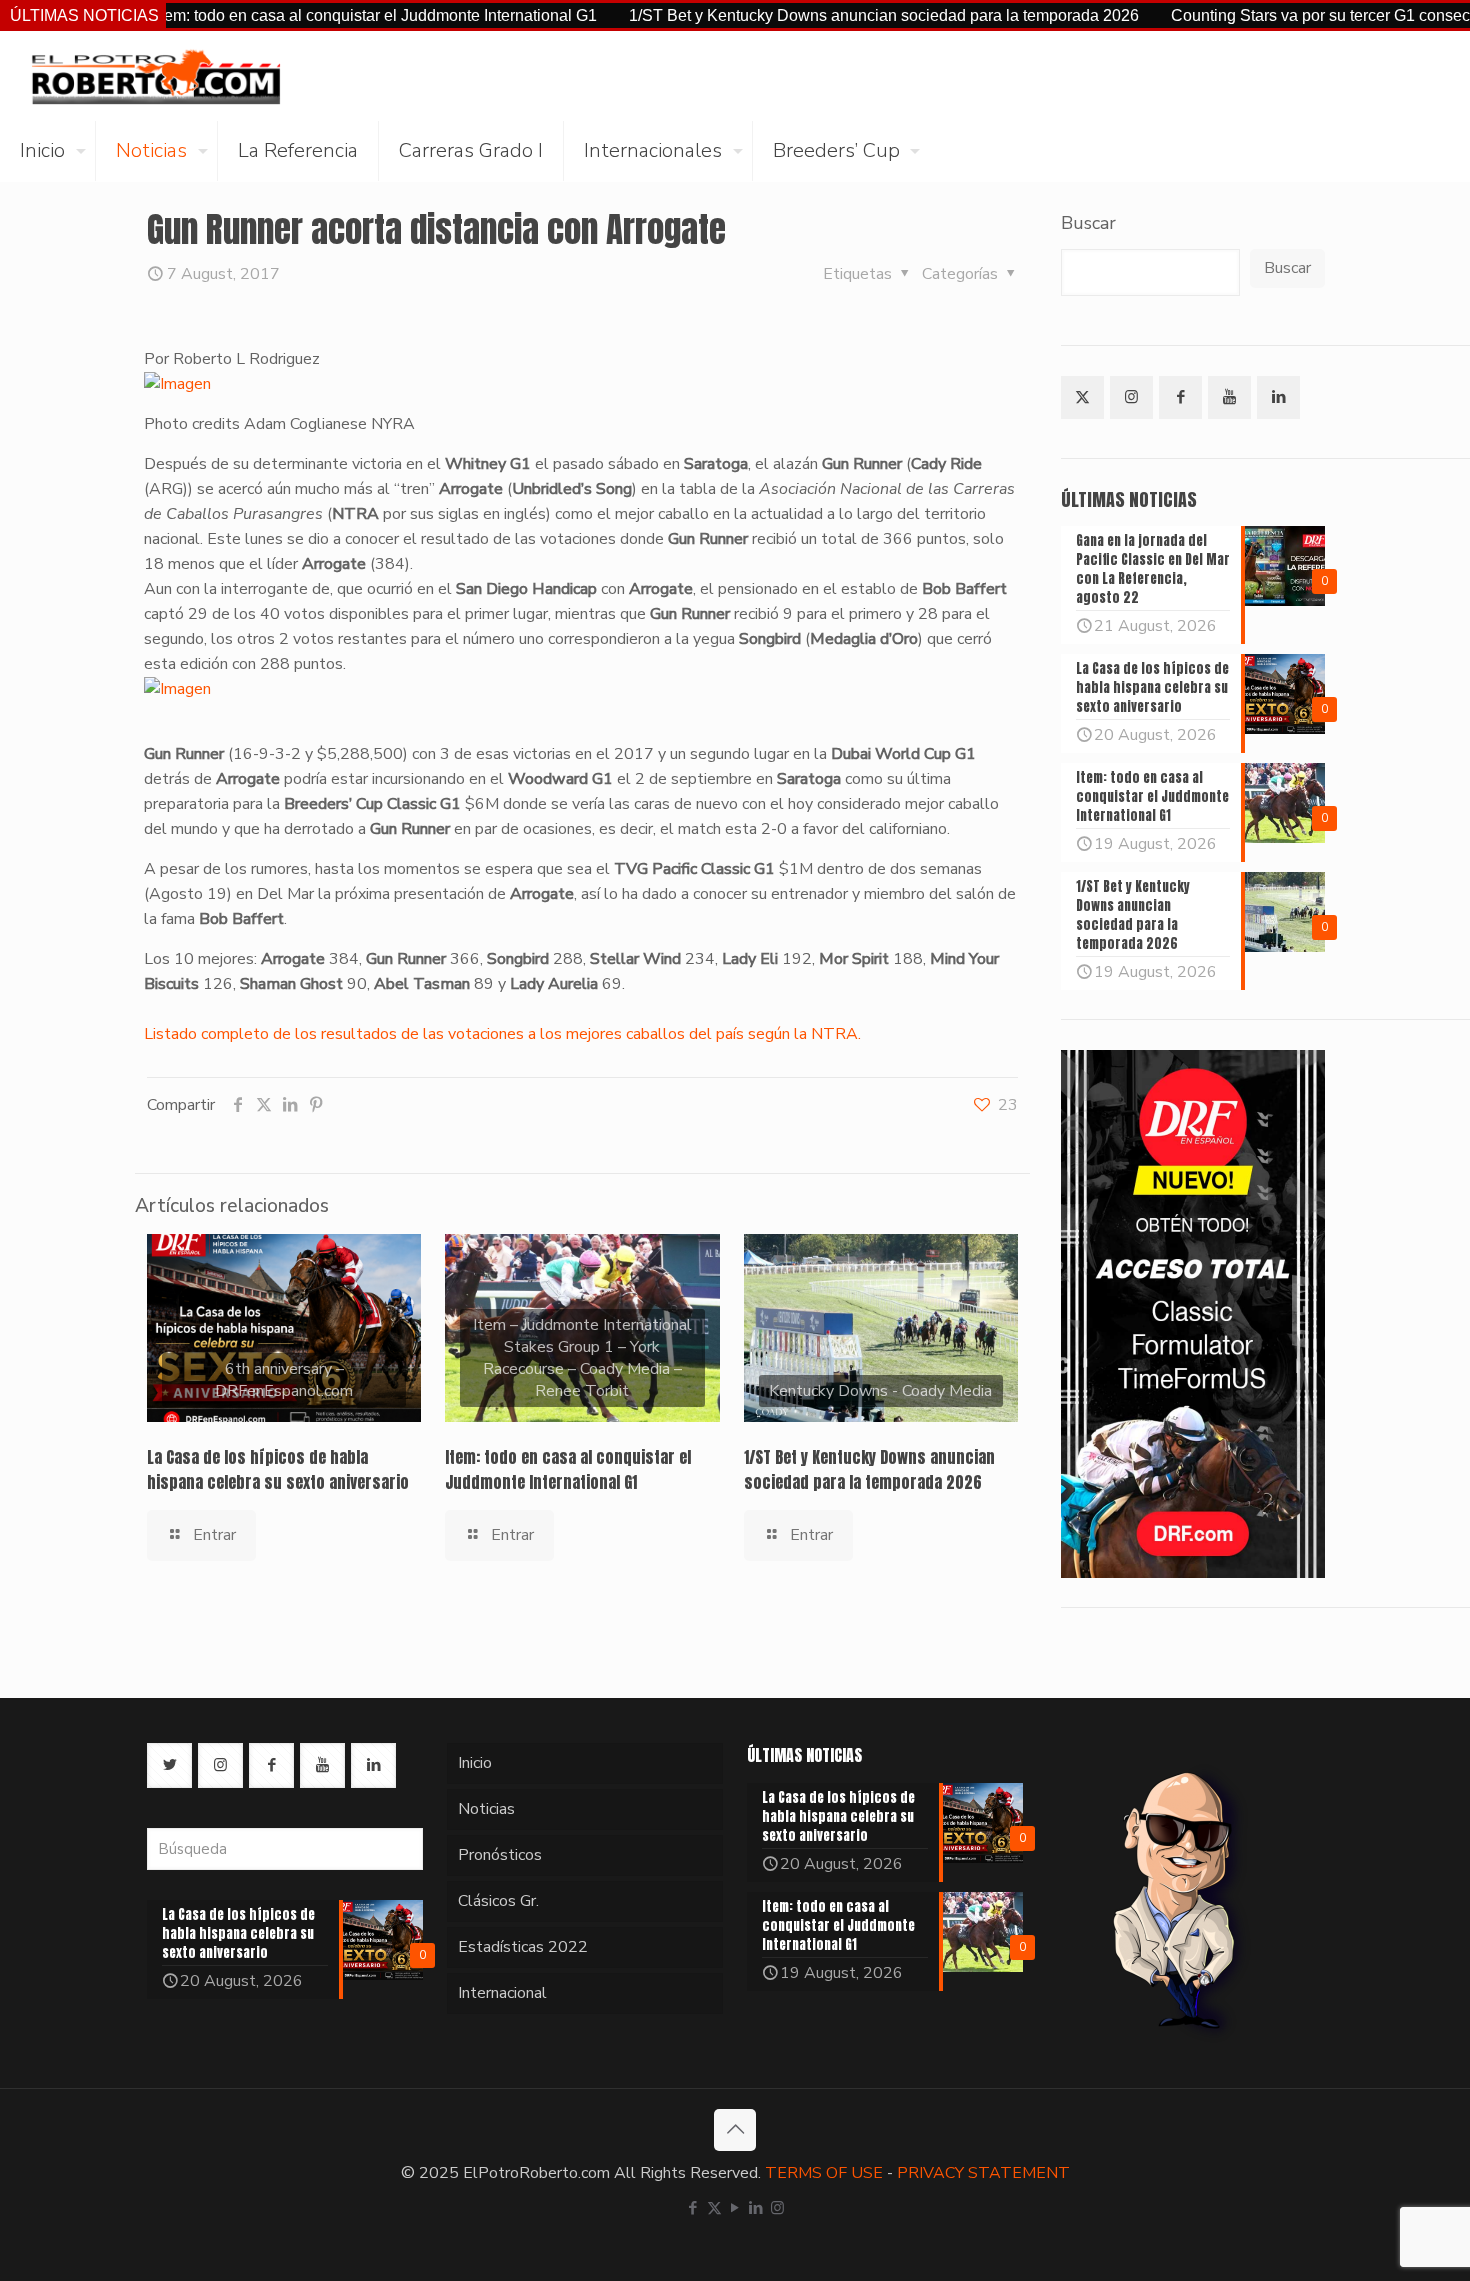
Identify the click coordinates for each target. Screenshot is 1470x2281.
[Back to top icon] (735, 2130)
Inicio (475, 1763)
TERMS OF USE (824, 2173)
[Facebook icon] (693, 2208)
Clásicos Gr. (498, 1901)
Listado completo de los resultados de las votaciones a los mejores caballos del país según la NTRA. (502, 1034)
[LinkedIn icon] (756, 2208)
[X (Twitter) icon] (714, 2208)
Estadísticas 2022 (523, 1947)
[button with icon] (1082, 397)
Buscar (1088, 223)
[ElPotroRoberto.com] (155, 76)
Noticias (486, 1809)
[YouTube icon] (735, 2208)
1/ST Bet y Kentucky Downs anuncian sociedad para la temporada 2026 (809, 15)
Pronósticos (500, 1855)
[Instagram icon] (777, 2208)
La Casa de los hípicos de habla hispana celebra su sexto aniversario (278, 1469)
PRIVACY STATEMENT (983, 2173)
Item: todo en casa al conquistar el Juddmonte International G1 (301, 15)
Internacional (502, 1993)
